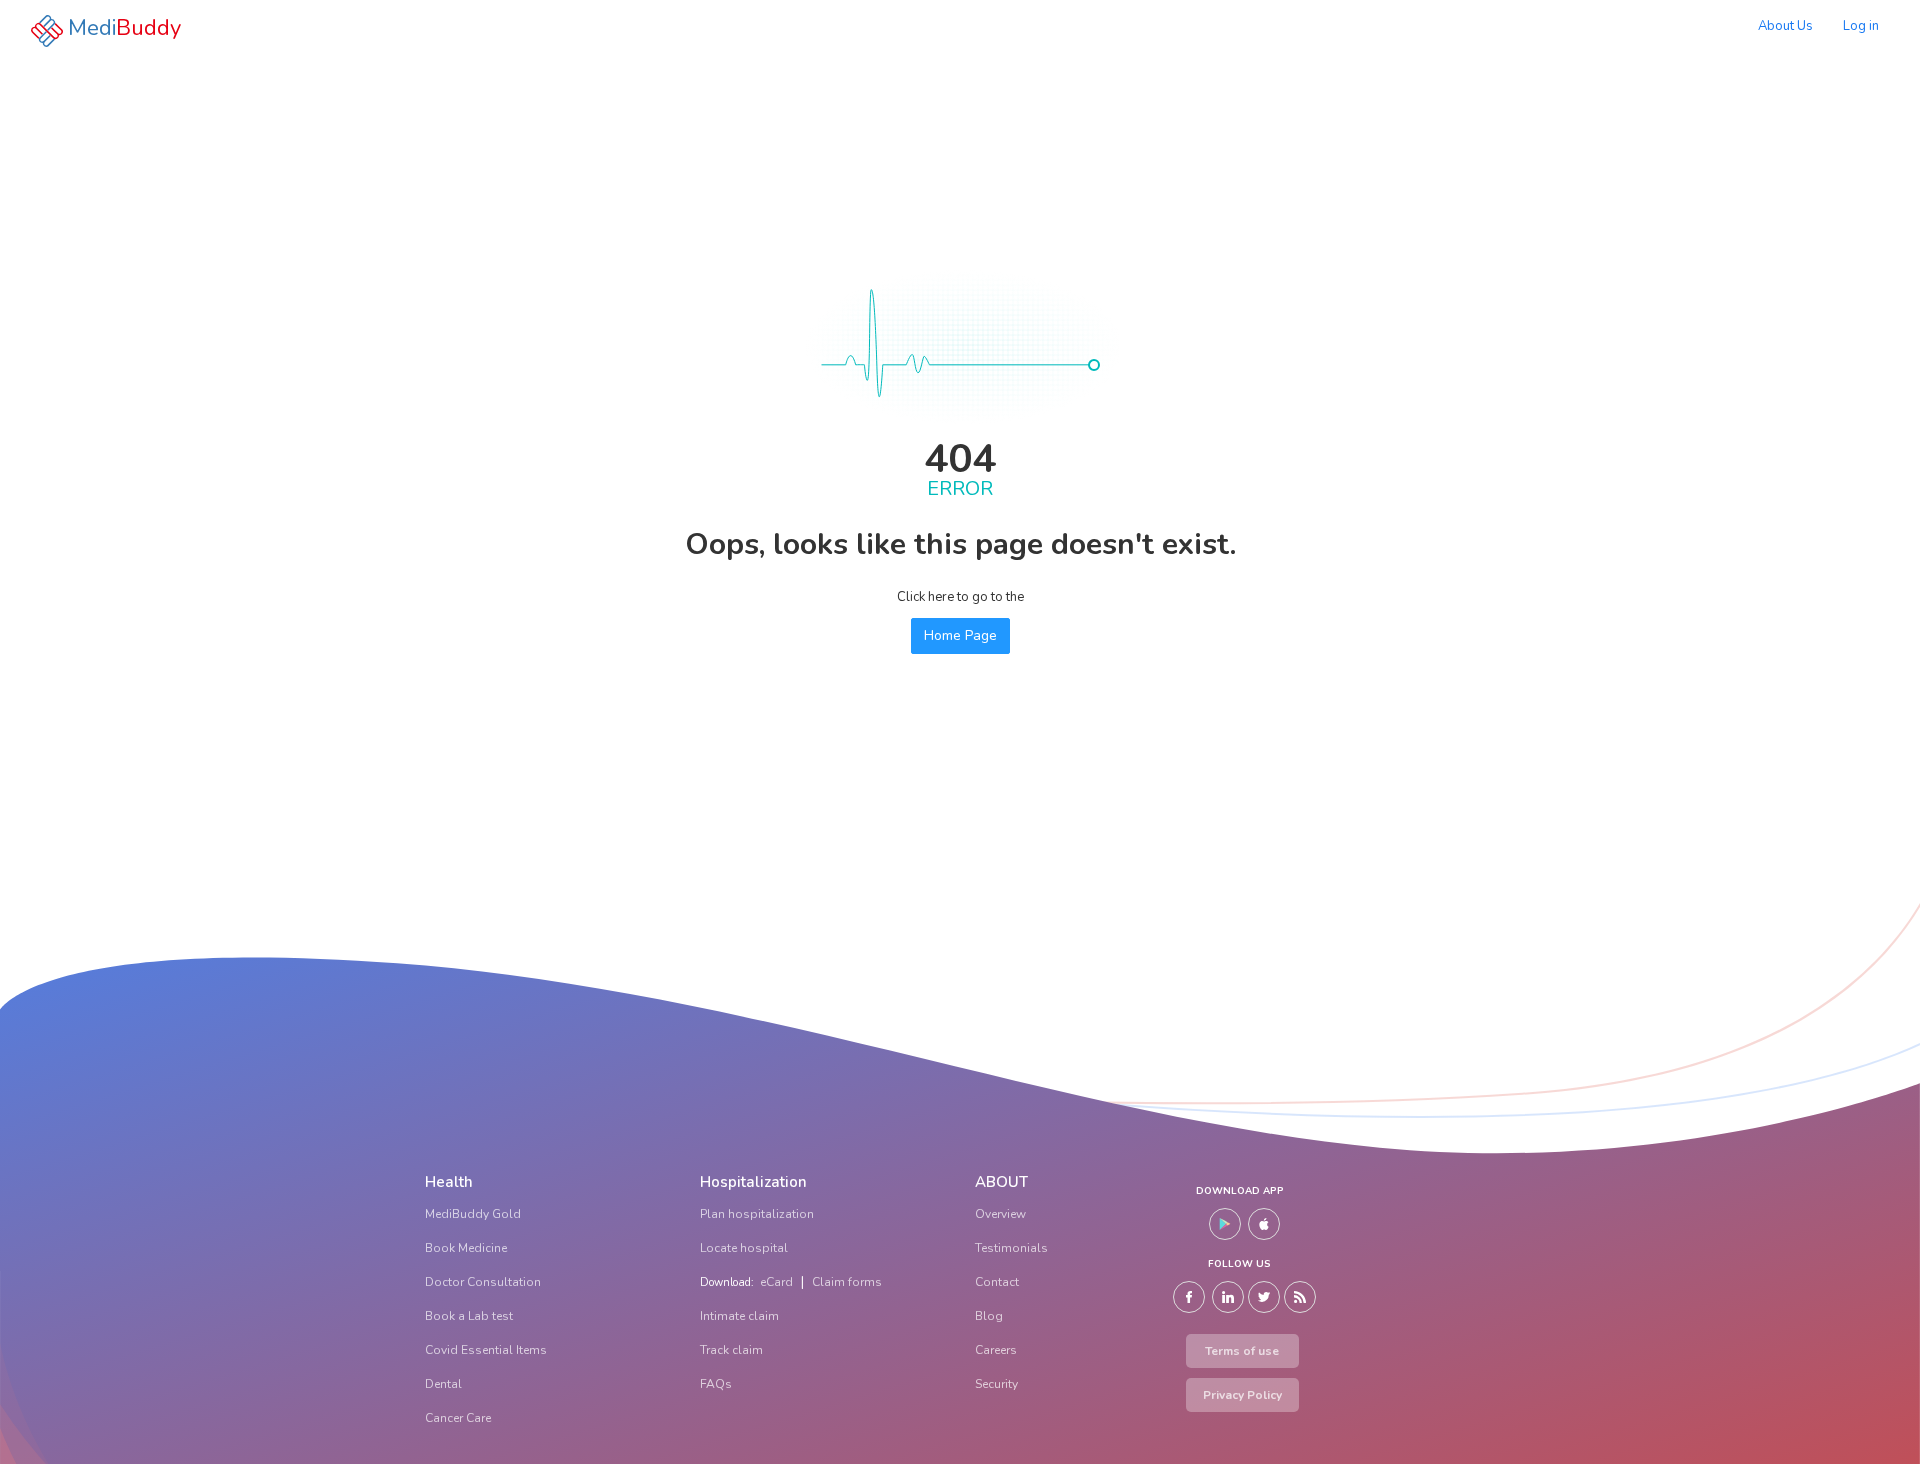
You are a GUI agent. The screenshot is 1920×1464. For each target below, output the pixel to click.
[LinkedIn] (1228, 1297)
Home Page (960, 635)
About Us (1785, 26)
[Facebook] (1189, 1297)
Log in (1861, 26)
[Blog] (1300, 1297)
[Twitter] (1264, 1297)
